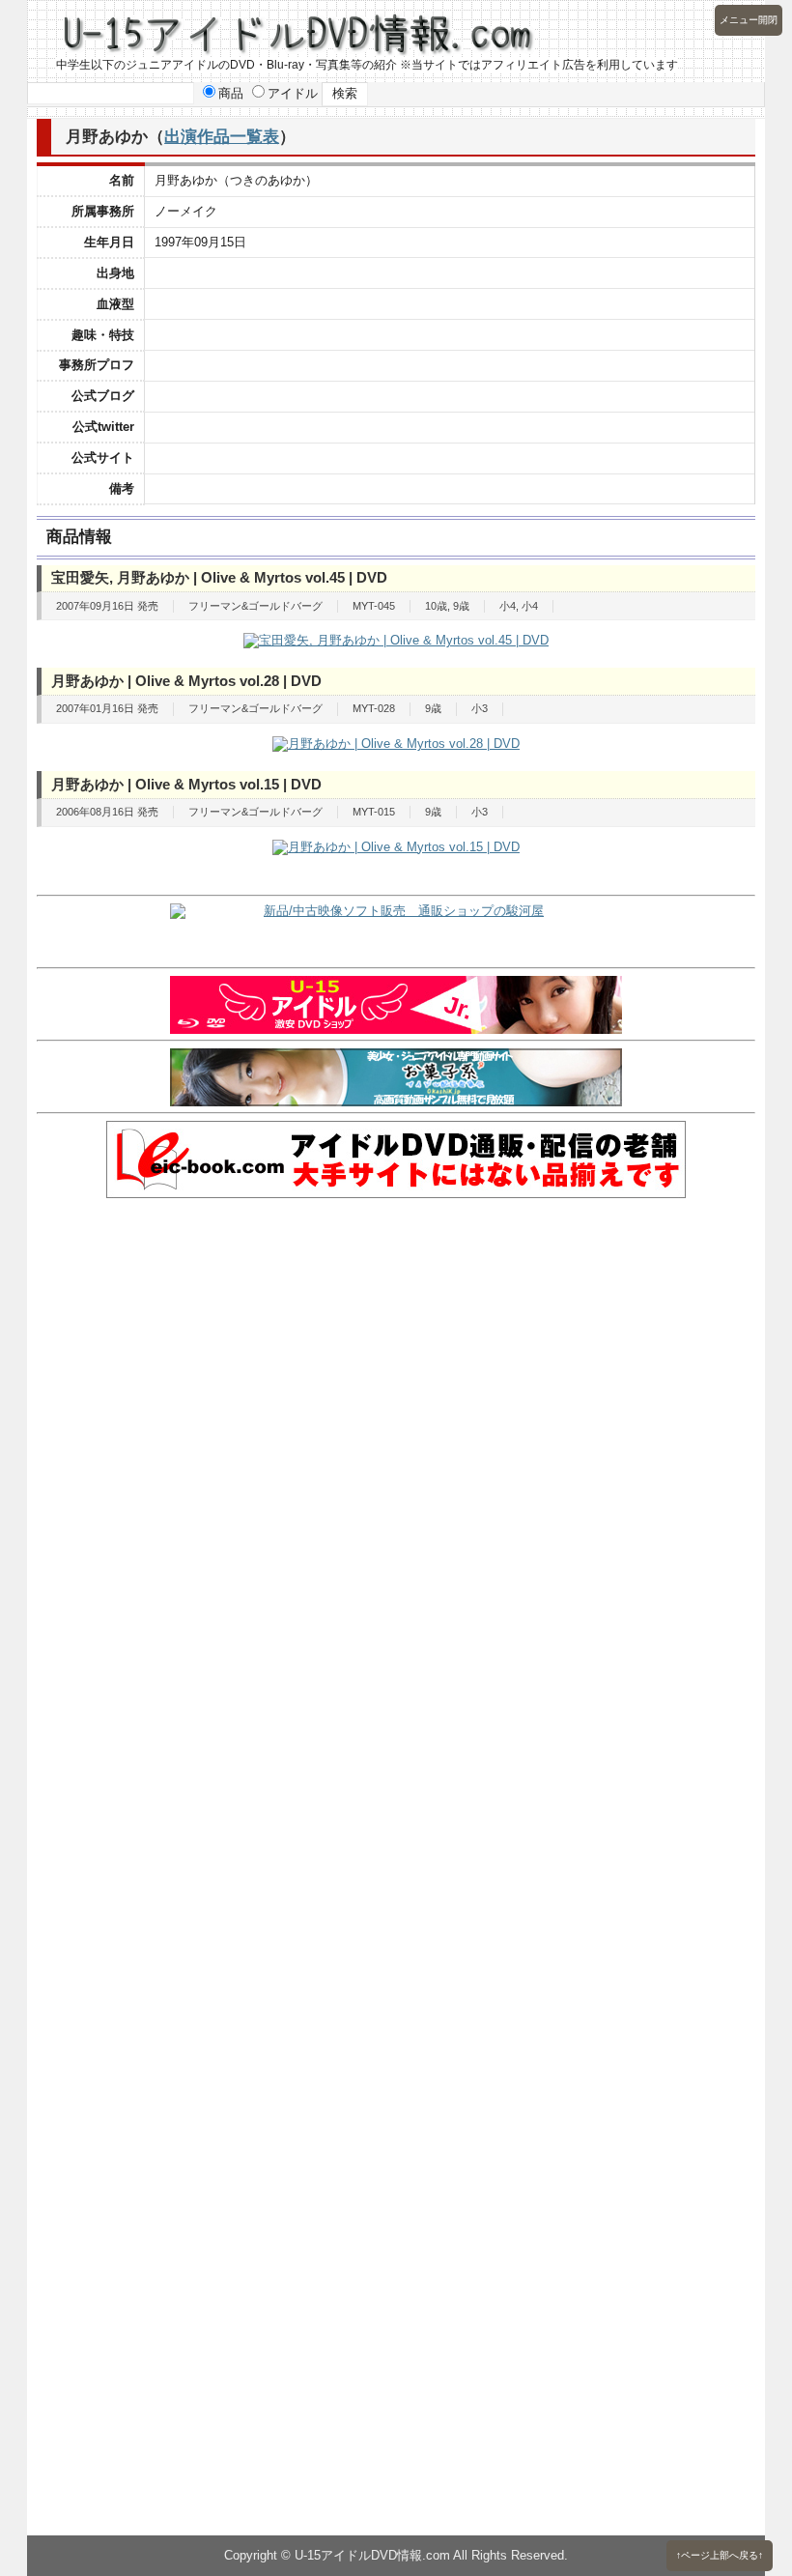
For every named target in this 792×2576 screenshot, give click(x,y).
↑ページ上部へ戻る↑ (720, 2555)
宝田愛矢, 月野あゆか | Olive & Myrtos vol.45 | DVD (219, 577)
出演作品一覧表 (222, 136)
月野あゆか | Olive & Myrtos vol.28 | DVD (186, 681)
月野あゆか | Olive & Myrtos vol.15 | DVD (186, 784)
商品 (231, 93)
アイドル (293, 93)
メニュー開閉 (749, 20)
